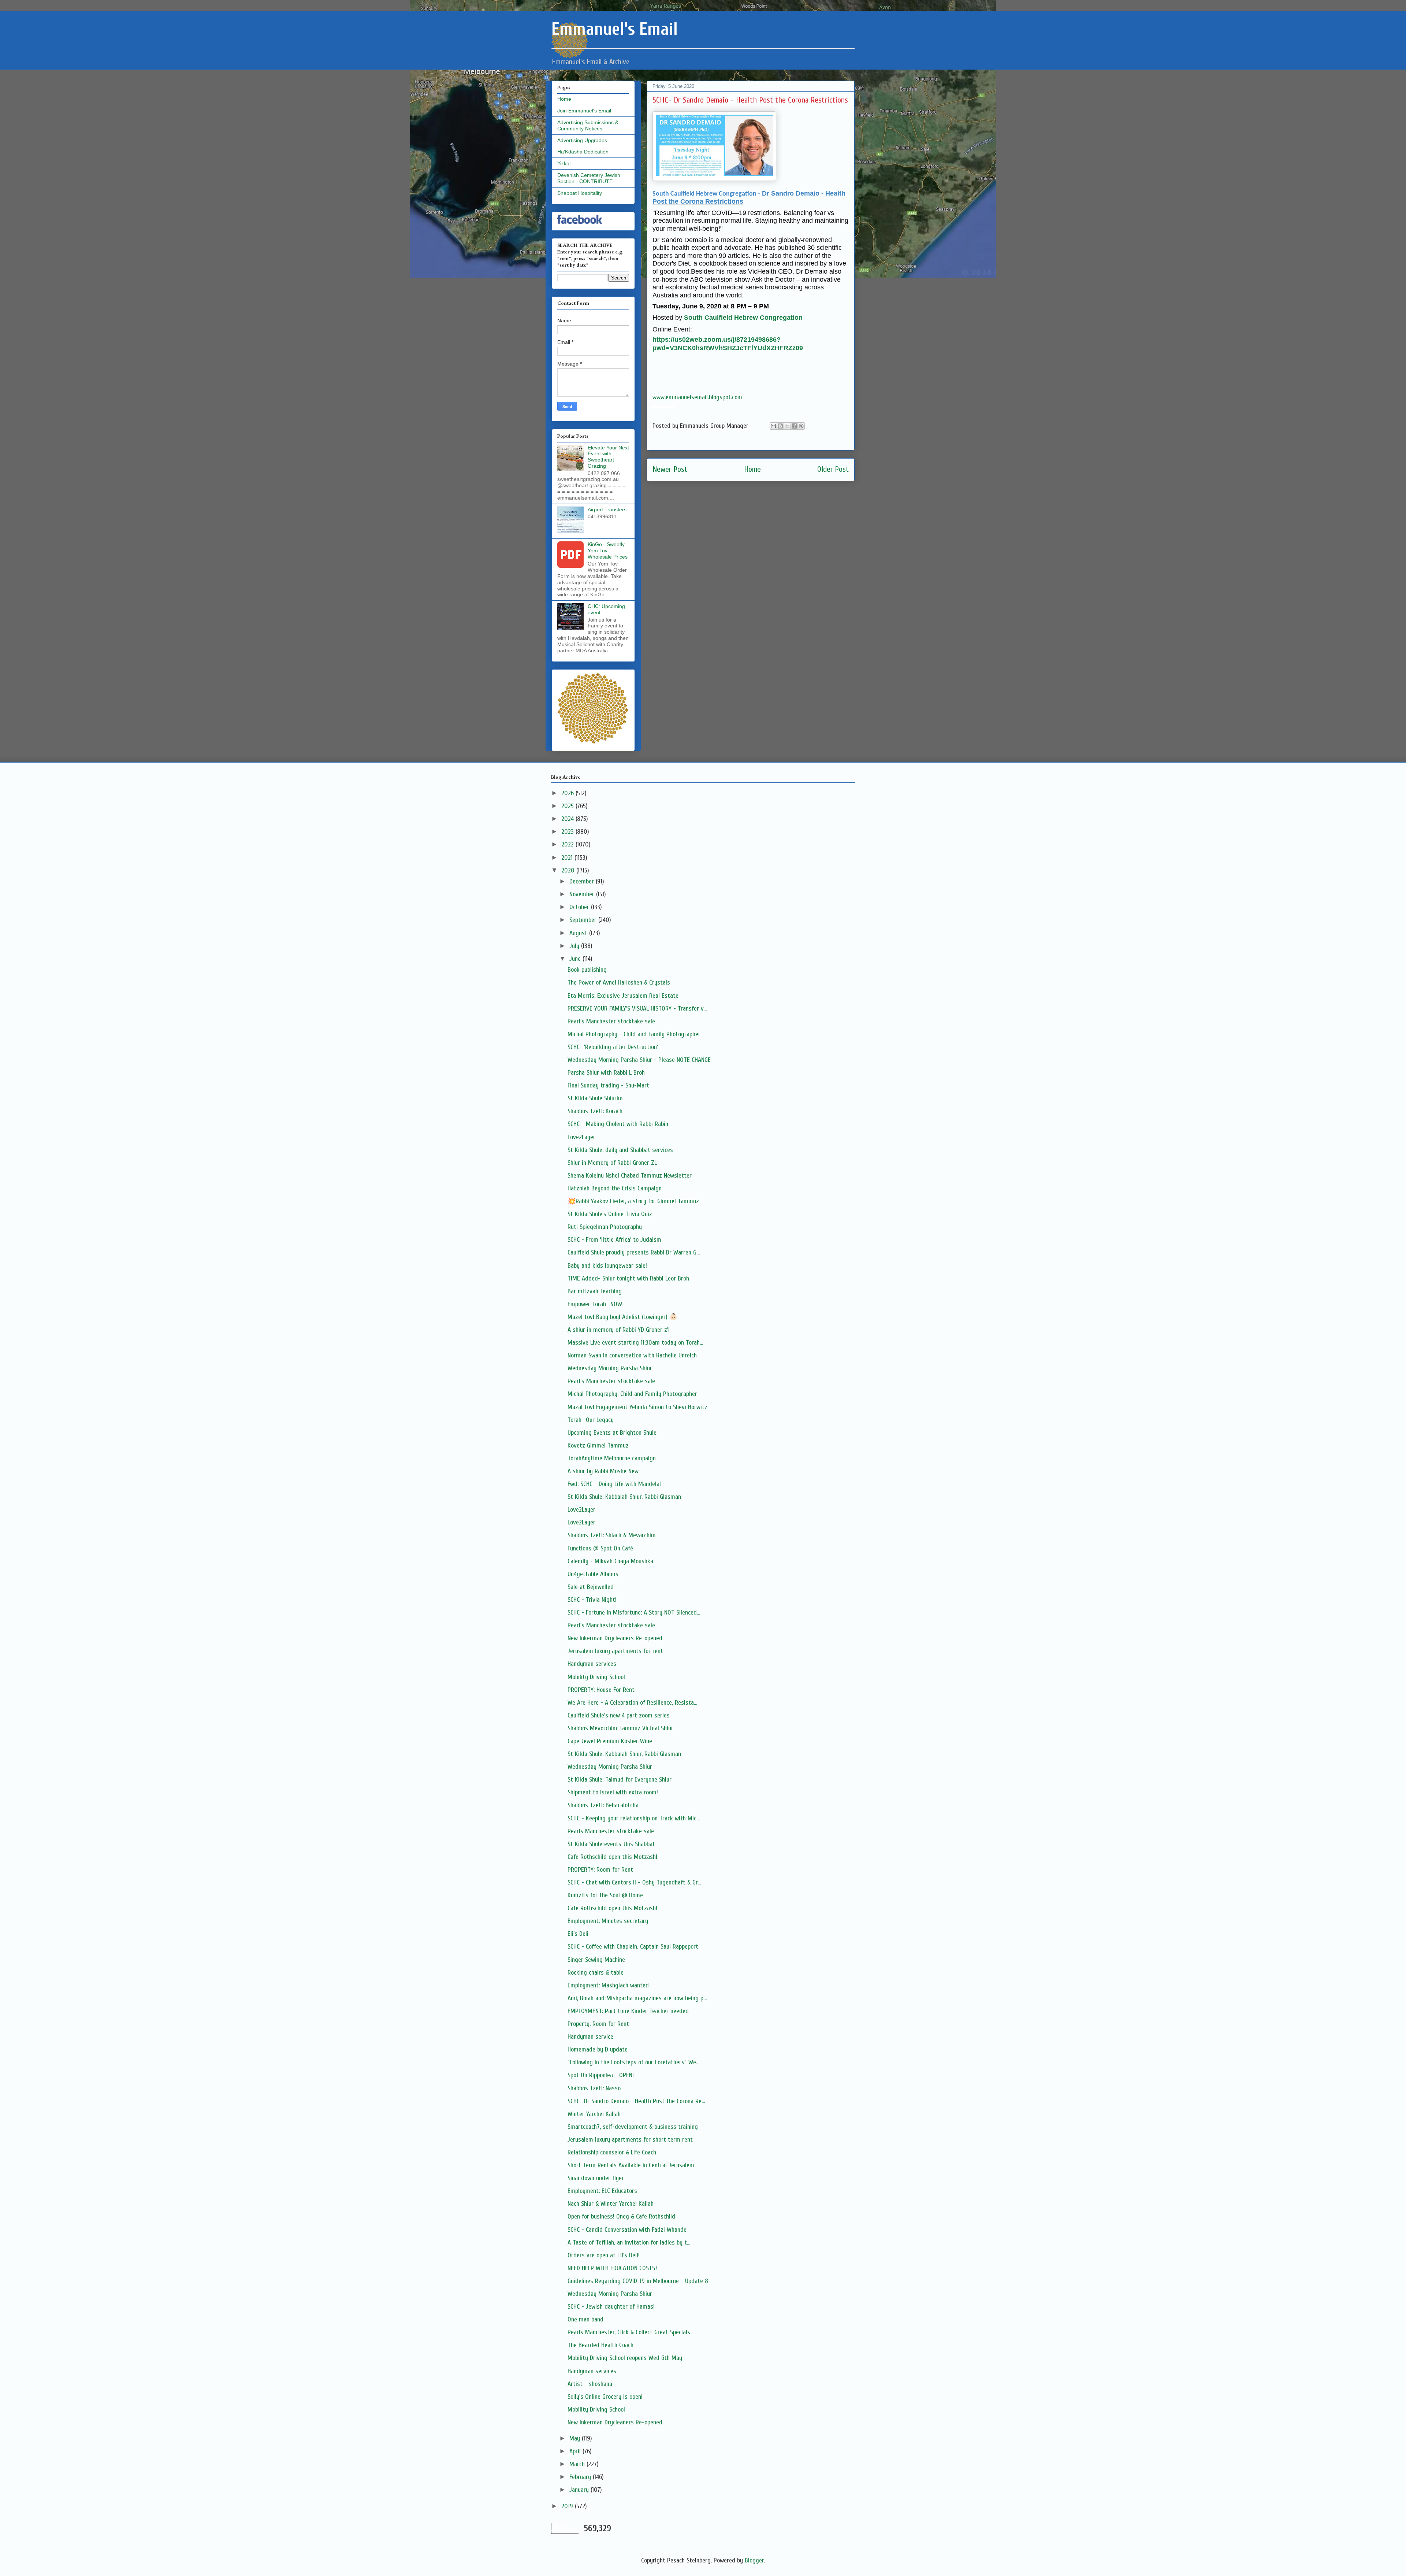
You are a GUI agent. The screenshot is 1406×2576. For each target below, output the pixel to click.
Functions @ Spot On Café (600, 1548)
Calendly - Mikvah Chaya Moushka (610, 1561)
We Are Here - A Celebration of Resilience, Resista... (632, 1703)
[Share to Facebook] (794, 426)
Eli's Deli (578, 1934)
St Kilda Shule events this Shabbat (611, 1844)
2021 (568, 858)
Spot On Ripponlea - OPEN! (601, 2075)
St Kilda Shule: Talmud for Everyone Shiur (620, 1780)
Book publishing (587, 970)
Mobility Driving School (596, 1677)
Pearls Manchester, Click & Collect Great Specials (629, 2332)
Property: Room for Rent (598, 2024)
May (576, 2438)
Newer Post (670, 469)
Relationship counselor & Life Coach (612, 2152)
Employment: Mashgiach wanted (608, 1985)
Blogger (754, 2560)
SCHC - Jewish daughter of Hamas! (611, 2307)
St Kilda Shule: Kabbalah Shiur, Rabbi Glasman (624, 1497)
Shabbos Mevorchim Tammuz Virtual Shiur (620, 1728)
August (579, 933)
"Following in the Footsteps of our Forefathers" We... (633, 2062)
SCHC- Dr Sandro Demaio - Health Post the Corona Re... (636, 2101)
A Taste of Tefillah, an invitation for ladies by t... (629, 2243)
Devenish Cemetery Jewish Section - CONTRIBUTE (589, 178)
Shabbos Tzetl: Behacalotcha (603, 1805)
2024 (568, 819)
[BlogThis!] (780, 426)
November (583, 894)
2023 (568, 832)
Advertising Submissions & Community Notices (588, 125)
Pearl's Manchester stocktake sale (611, 1021)
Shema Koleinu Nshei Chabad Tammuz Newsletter (630, 1176)
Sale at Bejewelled (591, 1587)
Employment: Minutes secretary (608, 1921)
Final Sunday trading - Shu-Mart (608, 1085)
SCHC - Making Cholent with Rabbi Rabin (618, 1124)
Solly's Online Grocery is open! (605, 2397)
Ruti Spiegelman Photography (605, 1227)
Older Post (833, 469)
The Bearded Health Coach (600, 2345)
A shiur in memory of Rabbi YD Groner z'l (619, 1330)
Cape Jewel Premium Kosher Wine (610, 1741)
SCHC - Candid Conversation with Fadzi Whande (627, 2230)
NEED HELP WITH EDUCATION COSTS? (613, 2268)
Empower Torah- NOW (595, 1304)
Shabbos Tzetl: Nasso (594, 2088)
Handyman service (590, 2037)
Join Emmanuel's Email (584, 111)
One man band (585, 2319)
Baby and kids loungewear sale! (607, 1266)
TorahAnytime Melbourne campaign (612, 1458)
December (583, 881)
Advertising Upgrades (582, 140)
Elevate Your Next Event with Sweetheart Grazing (608, 457)
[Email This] (773, 426)
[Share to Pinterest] (801, 426)
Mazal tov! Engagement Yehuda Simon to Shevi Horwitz (637, 1407)
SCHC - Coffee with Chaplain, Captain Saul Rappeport (633, 1947)
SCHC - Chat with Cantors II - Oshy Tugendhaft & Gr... (634, 1882)
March (578, 2464)
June (576, 959)
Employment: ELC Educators (602, 2191)
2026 (568, 793)
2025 (568, 806)
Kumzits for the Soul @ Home (605, 1895)
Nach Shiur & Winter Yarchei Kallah (611, 2204)
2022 (568, 844)
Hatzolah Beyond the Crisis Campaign (615, 1188)
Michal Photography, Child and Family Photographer (632, 1394)
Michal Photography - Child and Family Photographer (634, 1034)
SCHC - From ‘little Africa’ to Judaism (614, 1240)
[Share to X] (787, 426)
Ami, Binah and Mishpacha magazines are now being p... (637, 1998)
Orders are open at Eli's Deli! (604, 2255)
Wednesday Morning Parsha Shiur (610, 1368)
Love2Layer (581, 1137)
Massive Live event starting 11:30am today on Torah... (635, 1343)
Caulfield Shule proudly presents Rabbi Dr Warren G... (634, 1252)
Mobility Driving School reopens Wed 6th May (625, 2358)
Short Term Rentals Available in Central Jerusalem (631, 2165)
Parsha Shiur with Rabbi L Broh (606, 1073)
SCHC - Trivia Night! (592, 1600)
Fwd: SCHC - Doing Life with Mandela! (614, 1484)
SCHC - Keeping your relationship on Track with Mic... (634, 1818)
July (575, 946)
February (581, 2477)
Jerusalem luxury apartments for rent (615, 1651)
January (580, 2490)
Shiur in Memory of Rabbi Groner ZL (612, 1163)
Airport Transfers (607, 509)
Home (752, 469)
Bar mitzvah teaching (595, 1291)
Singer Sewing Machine (596, 1960)
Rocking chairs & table (596, 1973)
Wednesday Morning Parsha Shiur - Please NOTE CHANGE (639, 1060)
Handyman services (592, 1664)
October (580, 907)
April (576, 2451)
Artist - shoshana (590, 2384)
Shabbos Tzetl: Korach (595, 1111)
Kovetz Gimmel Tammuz (598, 1445)
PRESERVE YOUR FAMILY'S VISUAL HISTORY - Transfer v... (637, 1009)
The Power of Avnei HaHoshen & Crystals (619, 983)
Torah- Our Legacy (591, 1420)
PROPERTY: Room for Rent (600, 1870)
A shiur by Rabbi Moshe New (603, 1471)
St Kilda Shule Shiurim (595, 1098)
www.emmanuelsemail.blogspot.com (697, 397)
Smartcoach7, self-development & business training (633, 2127)
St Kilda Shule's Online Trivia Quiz (610, 1214)
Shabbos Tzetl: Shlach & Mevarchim (612, 1535)
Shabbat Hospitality (580, 193)
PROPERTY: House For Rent (601, 1690)
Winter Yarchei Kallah (594, 2114)
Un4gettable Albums (593, 1574)
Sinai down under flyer (596, 2178)
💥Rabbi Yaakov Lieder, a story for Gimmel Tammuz (633, 1201)
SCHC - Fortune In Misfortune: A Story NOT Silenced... (634, 1613)
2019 (568, 2506)
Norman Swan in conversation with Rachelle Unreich (632, 1355)
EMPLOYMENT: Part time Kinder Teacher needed (628, 2011)
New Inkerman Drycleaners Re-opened (615, 1638)
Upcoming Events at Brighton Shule (612, 1433)
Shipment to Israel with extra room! (613, 1792)
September (584, 920)
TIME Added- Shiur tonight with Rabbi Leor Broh (628, 1278)
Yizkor (564, 163)
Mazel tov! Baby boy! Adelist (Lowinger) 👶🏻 (622, 1317)
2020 (569, 870)
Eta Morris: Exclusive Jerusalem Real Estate (623, 996)
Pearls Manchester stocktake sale (611, 1831)
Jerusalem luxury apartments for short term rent (630, 2140)
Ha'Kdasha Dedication (583, 152)
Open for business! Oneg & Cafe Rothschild (621, 2217)
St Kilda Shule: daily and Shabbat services (620, 1150)
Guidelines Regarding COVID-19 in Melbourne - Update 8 (638, 2281)
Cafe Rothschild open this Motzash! (612, 1857)
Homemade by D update (598, 2049)
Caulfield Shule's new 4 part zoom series (619, 1715)
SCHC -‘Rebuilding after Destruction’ (613, 1047)
